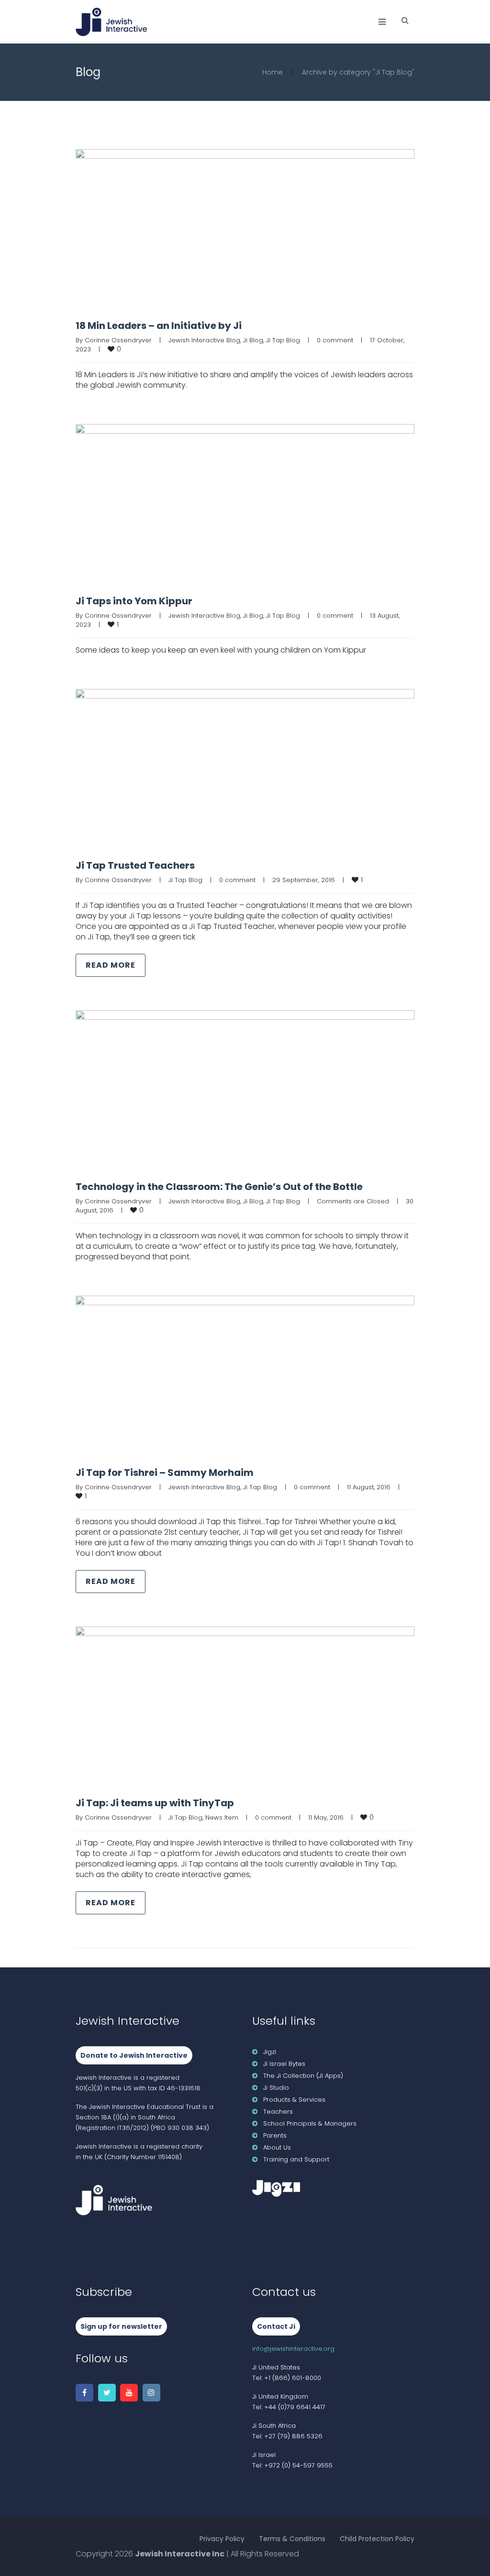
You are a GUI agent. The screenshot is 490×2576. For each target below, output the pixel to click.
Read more (111, 965)
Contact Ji (276, 2326)
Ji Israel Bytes (284, 2064)
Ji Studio (276, 2088)
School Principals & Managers (310, 2123)
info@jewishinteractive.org (293, 2349)
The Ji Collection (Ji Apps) (303, 2076)
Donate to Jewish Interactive (134, 2055)
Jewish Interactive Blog (204, 340)
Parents (275, 2135)
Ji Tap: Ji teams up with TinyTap (155, 1803)
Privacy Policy (222, 2539)
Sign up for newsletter (121, 2326)
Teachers (278, 2112)
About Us (277, 2147)
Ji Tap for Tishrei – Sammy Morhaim (165, 1473)
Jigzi (270, 2052)
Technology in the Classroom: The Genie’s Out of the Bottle (219, 1187)
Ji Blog (253, 340)
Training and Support (296, 2159)
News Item (222, 1817)
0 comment (335, 340)
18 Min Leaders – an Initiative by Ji (159, 326)
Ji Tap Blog (283, 340)
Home (273, 72)
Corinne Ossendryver (118, 340)
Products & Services (294, 2100)
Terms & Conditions (292, 2539)
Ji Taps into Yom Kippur (134, 601)
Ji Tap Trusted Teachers (135, 865)
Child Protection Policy (377, 2539)
